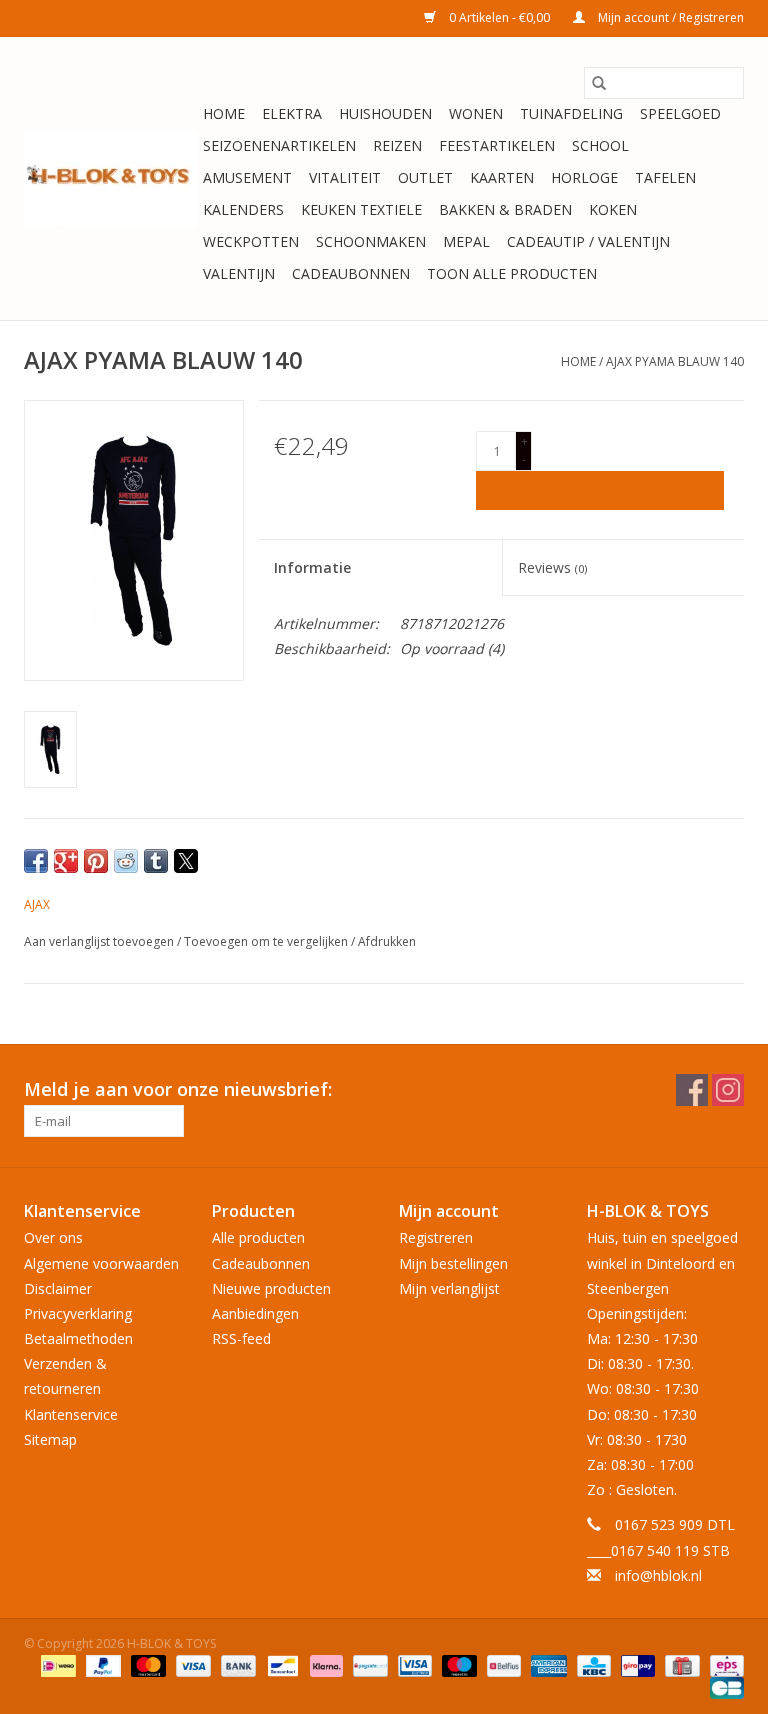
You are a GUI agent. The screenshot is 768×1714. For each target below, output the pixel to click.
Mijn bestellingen (453, 1263)
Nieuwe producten (271, 1288)
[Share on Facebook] (36, 861)
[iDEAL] (56, 1664)
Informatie (312, 567)
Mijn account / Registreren (669, 17)
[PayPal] (101, 1664)
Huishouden (385, 113)
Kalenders (243, 209)
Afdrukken (387, 941)
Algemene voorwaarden (101, 1263)
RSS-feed (241, 1338)
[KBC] (592, 1664)
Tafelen (665, 177)
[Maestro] (457, 1664)
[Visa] (191, 1664)
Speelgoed (680, 113)
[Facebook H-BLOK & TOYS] (692, 1090)
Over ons (53, 1237)
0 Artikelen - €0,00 (499, 17)
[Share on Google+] (66, 861)
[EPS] (723, 1664)
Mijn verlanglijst (449, 1288)
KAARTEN (502, 177)
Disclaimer (58, 1288)
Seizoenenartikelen (279, 145)
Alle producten (258, 1237)
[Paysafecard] (368, 1664)
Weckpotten (251, 241)
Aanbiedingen (255, 1313)
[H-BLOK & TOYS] (110, 178)
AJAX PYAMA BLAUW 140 (675, 361)
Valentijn (239, 273)
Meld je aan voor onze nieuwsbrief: (178, 1089)
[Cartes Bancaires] (723, 1686)
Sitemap (50, 1439)
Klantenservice (71, 1414)
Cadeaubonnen (351, 273)
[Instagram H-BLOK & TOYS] (728, 1090)
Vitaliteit (345, 177)
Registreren (436, 1237)
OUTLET (425, 177)
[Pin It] (96, 861)
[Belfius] (502, 1664)
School (600, 145)
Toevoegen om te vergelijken (267, 941)
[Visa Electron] (413, 1664)
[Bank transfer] (236, 1664)
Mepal (466, 241)
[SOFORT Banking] (324, 1664)
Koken (613, 209)
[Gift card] (680, 1664)
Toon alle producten (512, 273)
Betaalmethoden (78, 1338)
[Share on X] (186, 861)
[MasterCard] (146, 1664)
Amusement (247, 177)
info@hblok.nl (658, 1575)
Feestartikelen (497, 145)
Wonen (476, 113)
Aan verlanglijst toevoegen (100, 941)
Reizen (397, 145)
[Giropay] (636, 1664)
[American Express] (546, 1664)
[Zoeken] (599, 83)
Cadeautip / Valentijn (588, 241)
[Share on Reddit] (126, 861)
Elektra (292, 113)
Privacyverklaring (78, 1313)
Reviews (552, 567)
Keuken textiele (361, 209)
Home (224, 113)
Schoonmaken (371, 241)
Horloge (584, 177)
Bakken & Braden (505, 209)
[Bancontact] (281, 1664)
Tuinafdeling (571, 113)
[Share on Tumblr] (156, 861)
